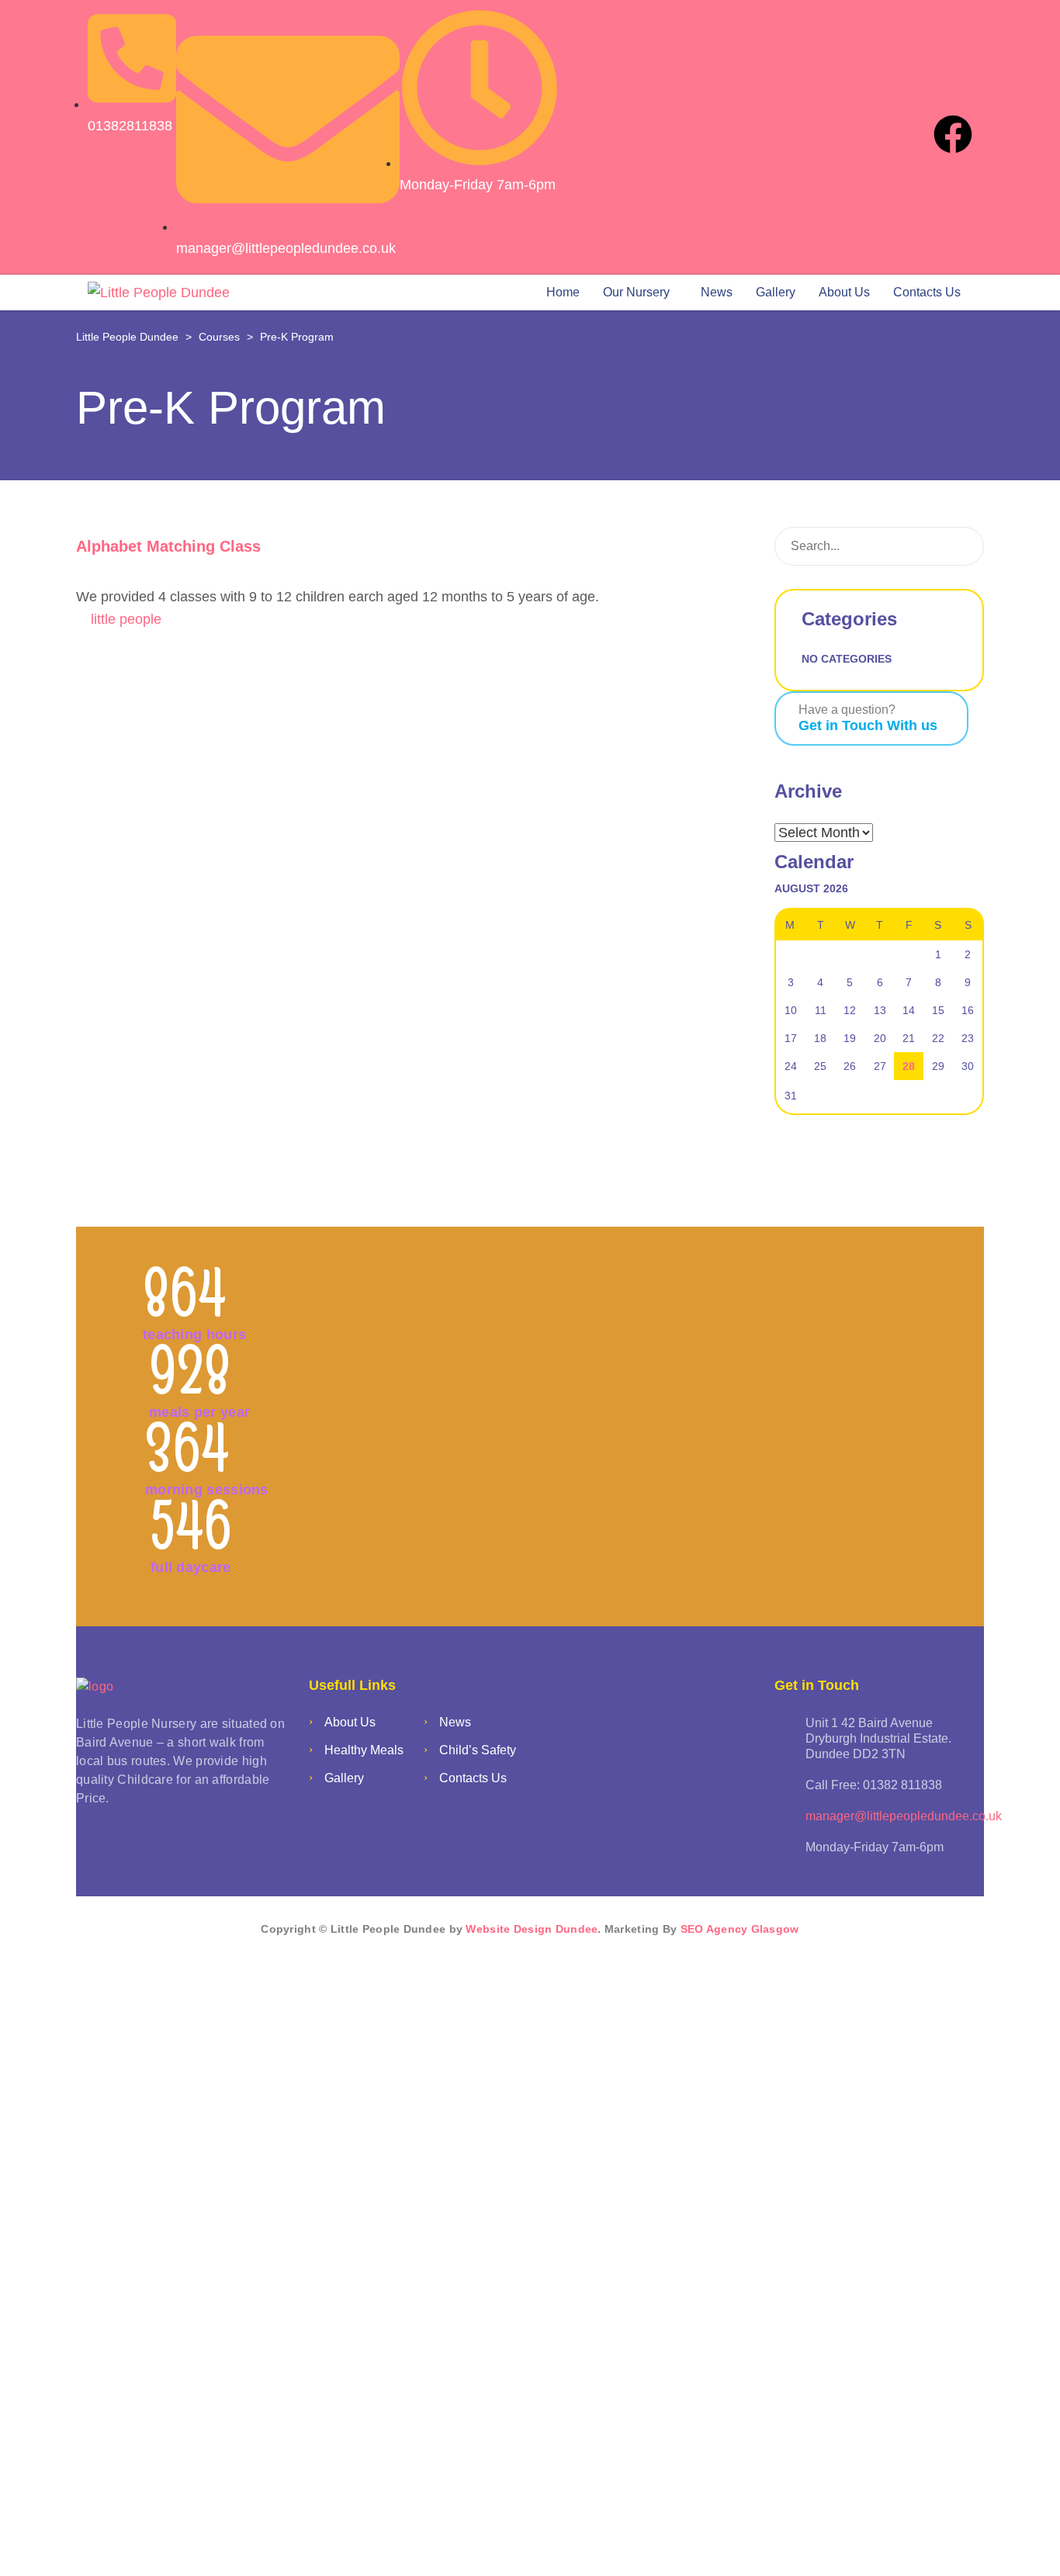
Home (563, 292)
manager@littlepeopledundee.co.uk (904, 1816)
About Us (844, 292)
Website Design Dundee (532, 1929)
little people (126, 619)
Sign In (158, 2543)
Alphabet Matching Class (168, 546)
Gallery (776, 292)
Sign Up (109, 2543)
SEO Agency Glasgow (740, 1929)
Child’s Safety (478, 1750)
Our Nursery (636, 292)
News (717, 292)
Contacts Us (927, 292)
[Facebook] (953, 134)
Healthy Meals (364, 1750)
